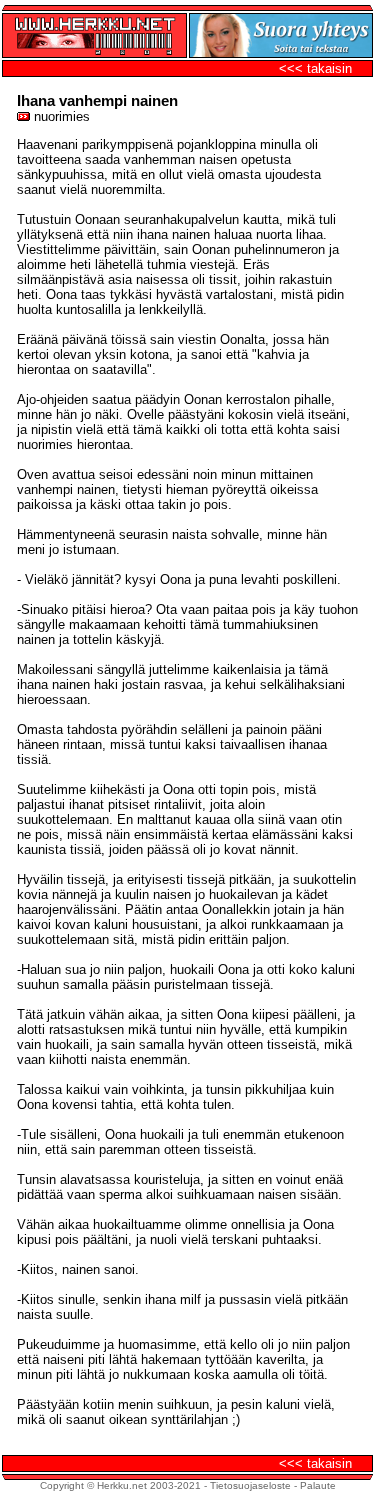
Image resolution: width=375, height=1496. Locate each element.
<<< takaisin (315, 68)
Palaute (318, 1485)
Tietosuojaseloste (250, 1485)
